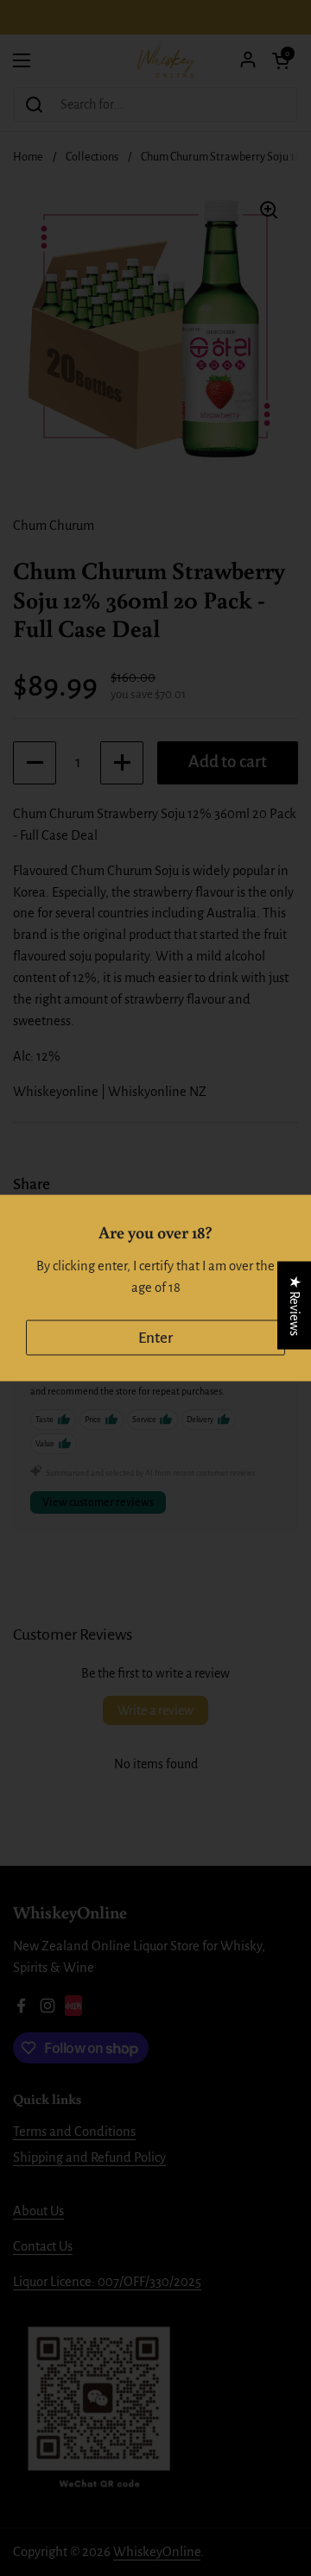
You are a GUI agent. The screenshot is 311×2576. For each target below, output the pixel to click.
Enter (155, 1337)
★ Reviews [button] (295, 1305)
